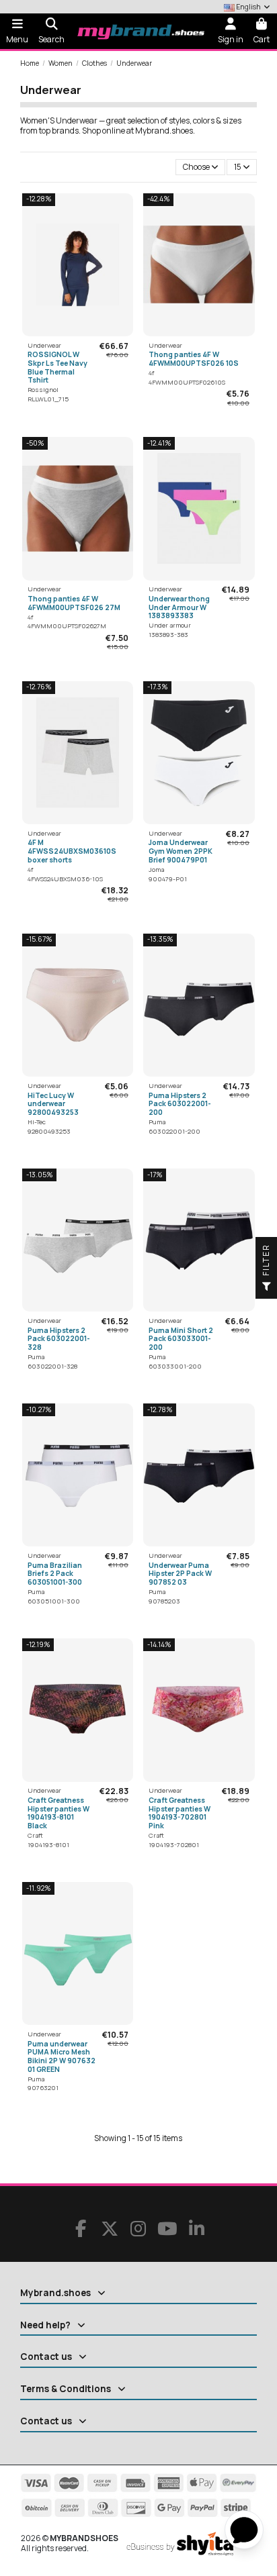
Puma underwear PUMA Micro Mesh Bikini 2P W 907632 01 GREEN (62, 2057)
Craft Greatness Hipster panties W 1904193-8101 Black (58, 1813)
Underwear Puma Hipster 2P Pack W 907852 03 (180, 1574)
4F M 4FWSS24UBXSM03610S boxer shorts (72, 851)
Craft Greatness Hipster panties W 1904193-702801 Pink (180, 1813)
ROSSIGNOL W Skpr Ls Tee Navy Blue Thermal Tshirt (57, 367)
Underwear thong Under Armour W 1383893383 (179, 607)
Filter (266, 1261)
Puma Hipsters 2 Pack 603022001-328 (59, 1339)
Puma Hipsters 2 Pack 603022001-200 (180, 1104)
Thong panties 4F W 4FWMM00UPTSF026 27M (74, 603)
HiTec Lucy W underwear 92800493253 (53, 1104)
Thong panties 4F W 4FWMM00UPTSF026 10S (194, 359)
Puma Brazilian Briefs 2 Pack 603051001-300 (55, 1574)
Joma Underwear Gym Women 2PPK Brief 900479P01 (181, 851)
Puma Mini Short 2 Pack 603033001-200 (181, 1339)
